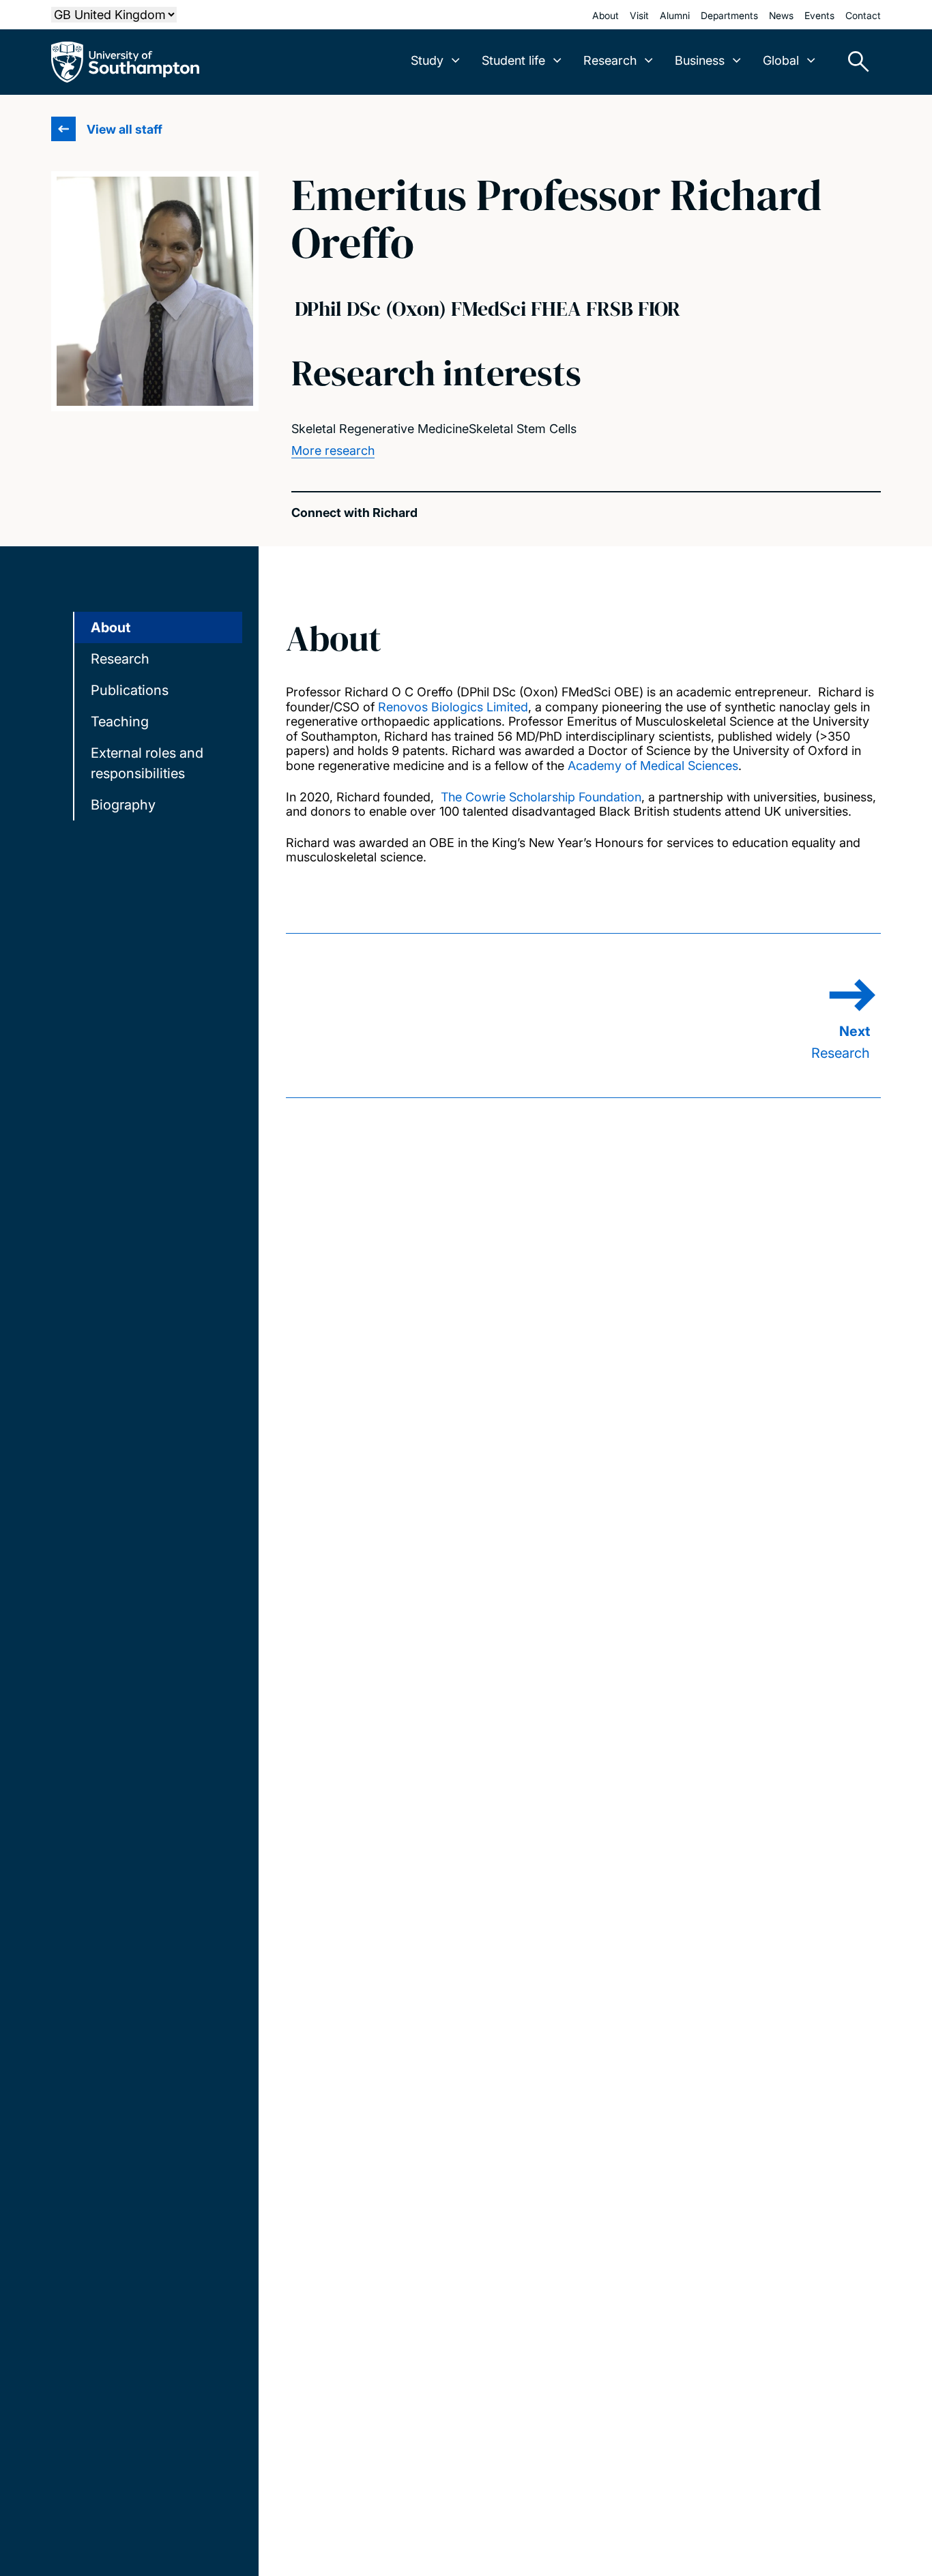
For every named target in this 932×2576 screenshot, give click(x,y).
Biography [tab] (123, 805)
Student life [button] (513, 60)
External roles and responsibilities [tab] (147, 763)
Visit (639, 15)
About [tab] (111, 627)
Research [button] (610, 60)
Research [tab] (120, 659)
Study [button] (427, 60)
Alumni (675, 15)
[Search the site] (854, 62)
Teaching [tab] (120, 722)
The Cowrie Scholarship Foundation (541, 797)
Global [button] (781, 60)
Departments (729, 15)
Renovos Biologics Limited (453, 707)
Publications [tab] (130, 690)
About (606, 15)
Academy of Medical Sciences (653, 766)
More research (333, 450)
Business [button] (700, 60)
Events (819, 15)
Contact (863, 15)
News (781, 15)
